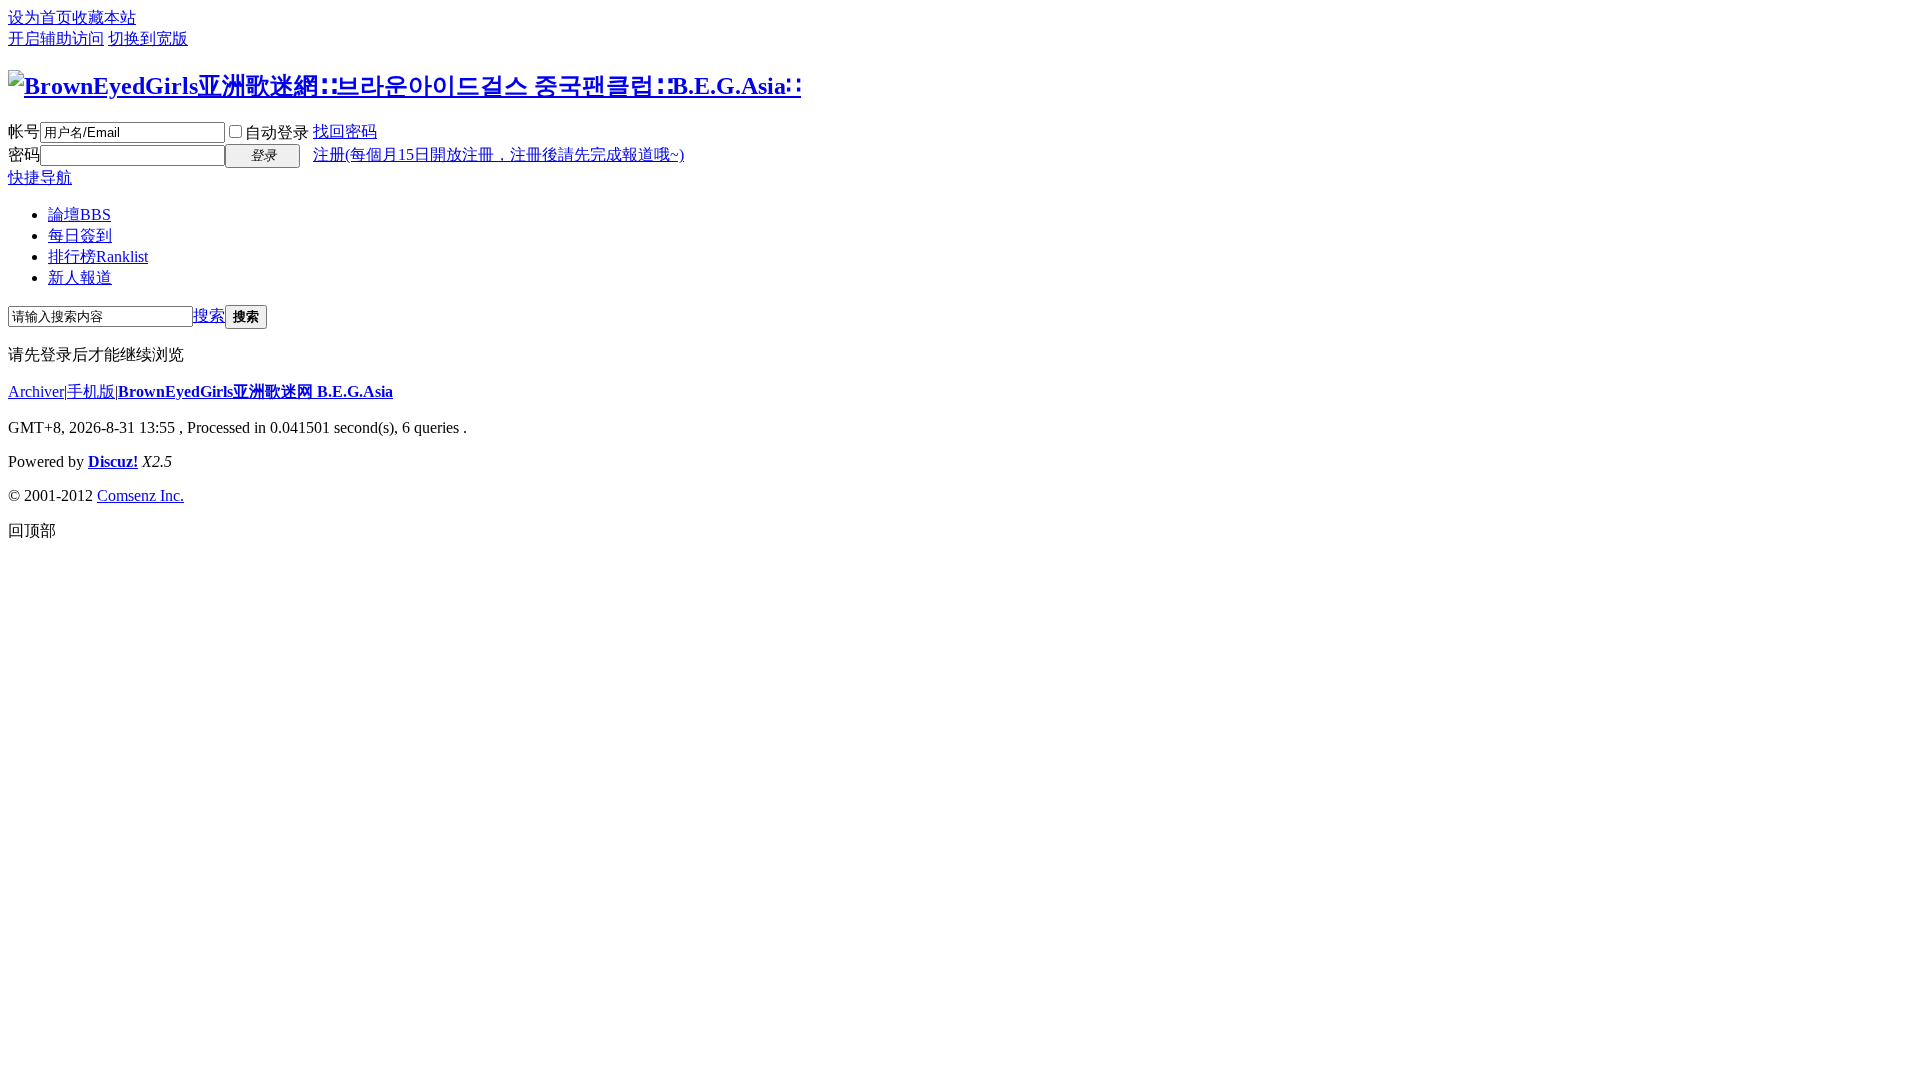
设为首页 (40, 17)
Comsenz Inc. (140, 495)
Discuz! (113, 461)
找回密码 (345, 131)
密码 (24, 154)
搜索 (209, 315)
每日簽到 (80, 235)
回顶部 (32, 530)
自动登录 (277, 132)
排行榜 (98, 256)
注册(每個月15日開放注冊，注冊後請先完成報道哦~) (498, 154)
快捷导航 (40, 177)
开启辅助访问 (56, 38)
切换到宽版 (148, 38)
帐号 (24, 131)
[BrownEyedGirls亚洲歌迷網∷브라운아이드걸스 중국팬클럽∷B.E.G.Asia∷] (404, 86)
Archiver (36, 391)
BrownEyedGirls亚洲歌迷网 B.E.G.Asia (255, 391)
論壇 (79, 214)
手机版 (91, 391)
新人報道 (80, 277)
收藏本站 (104, 17)
